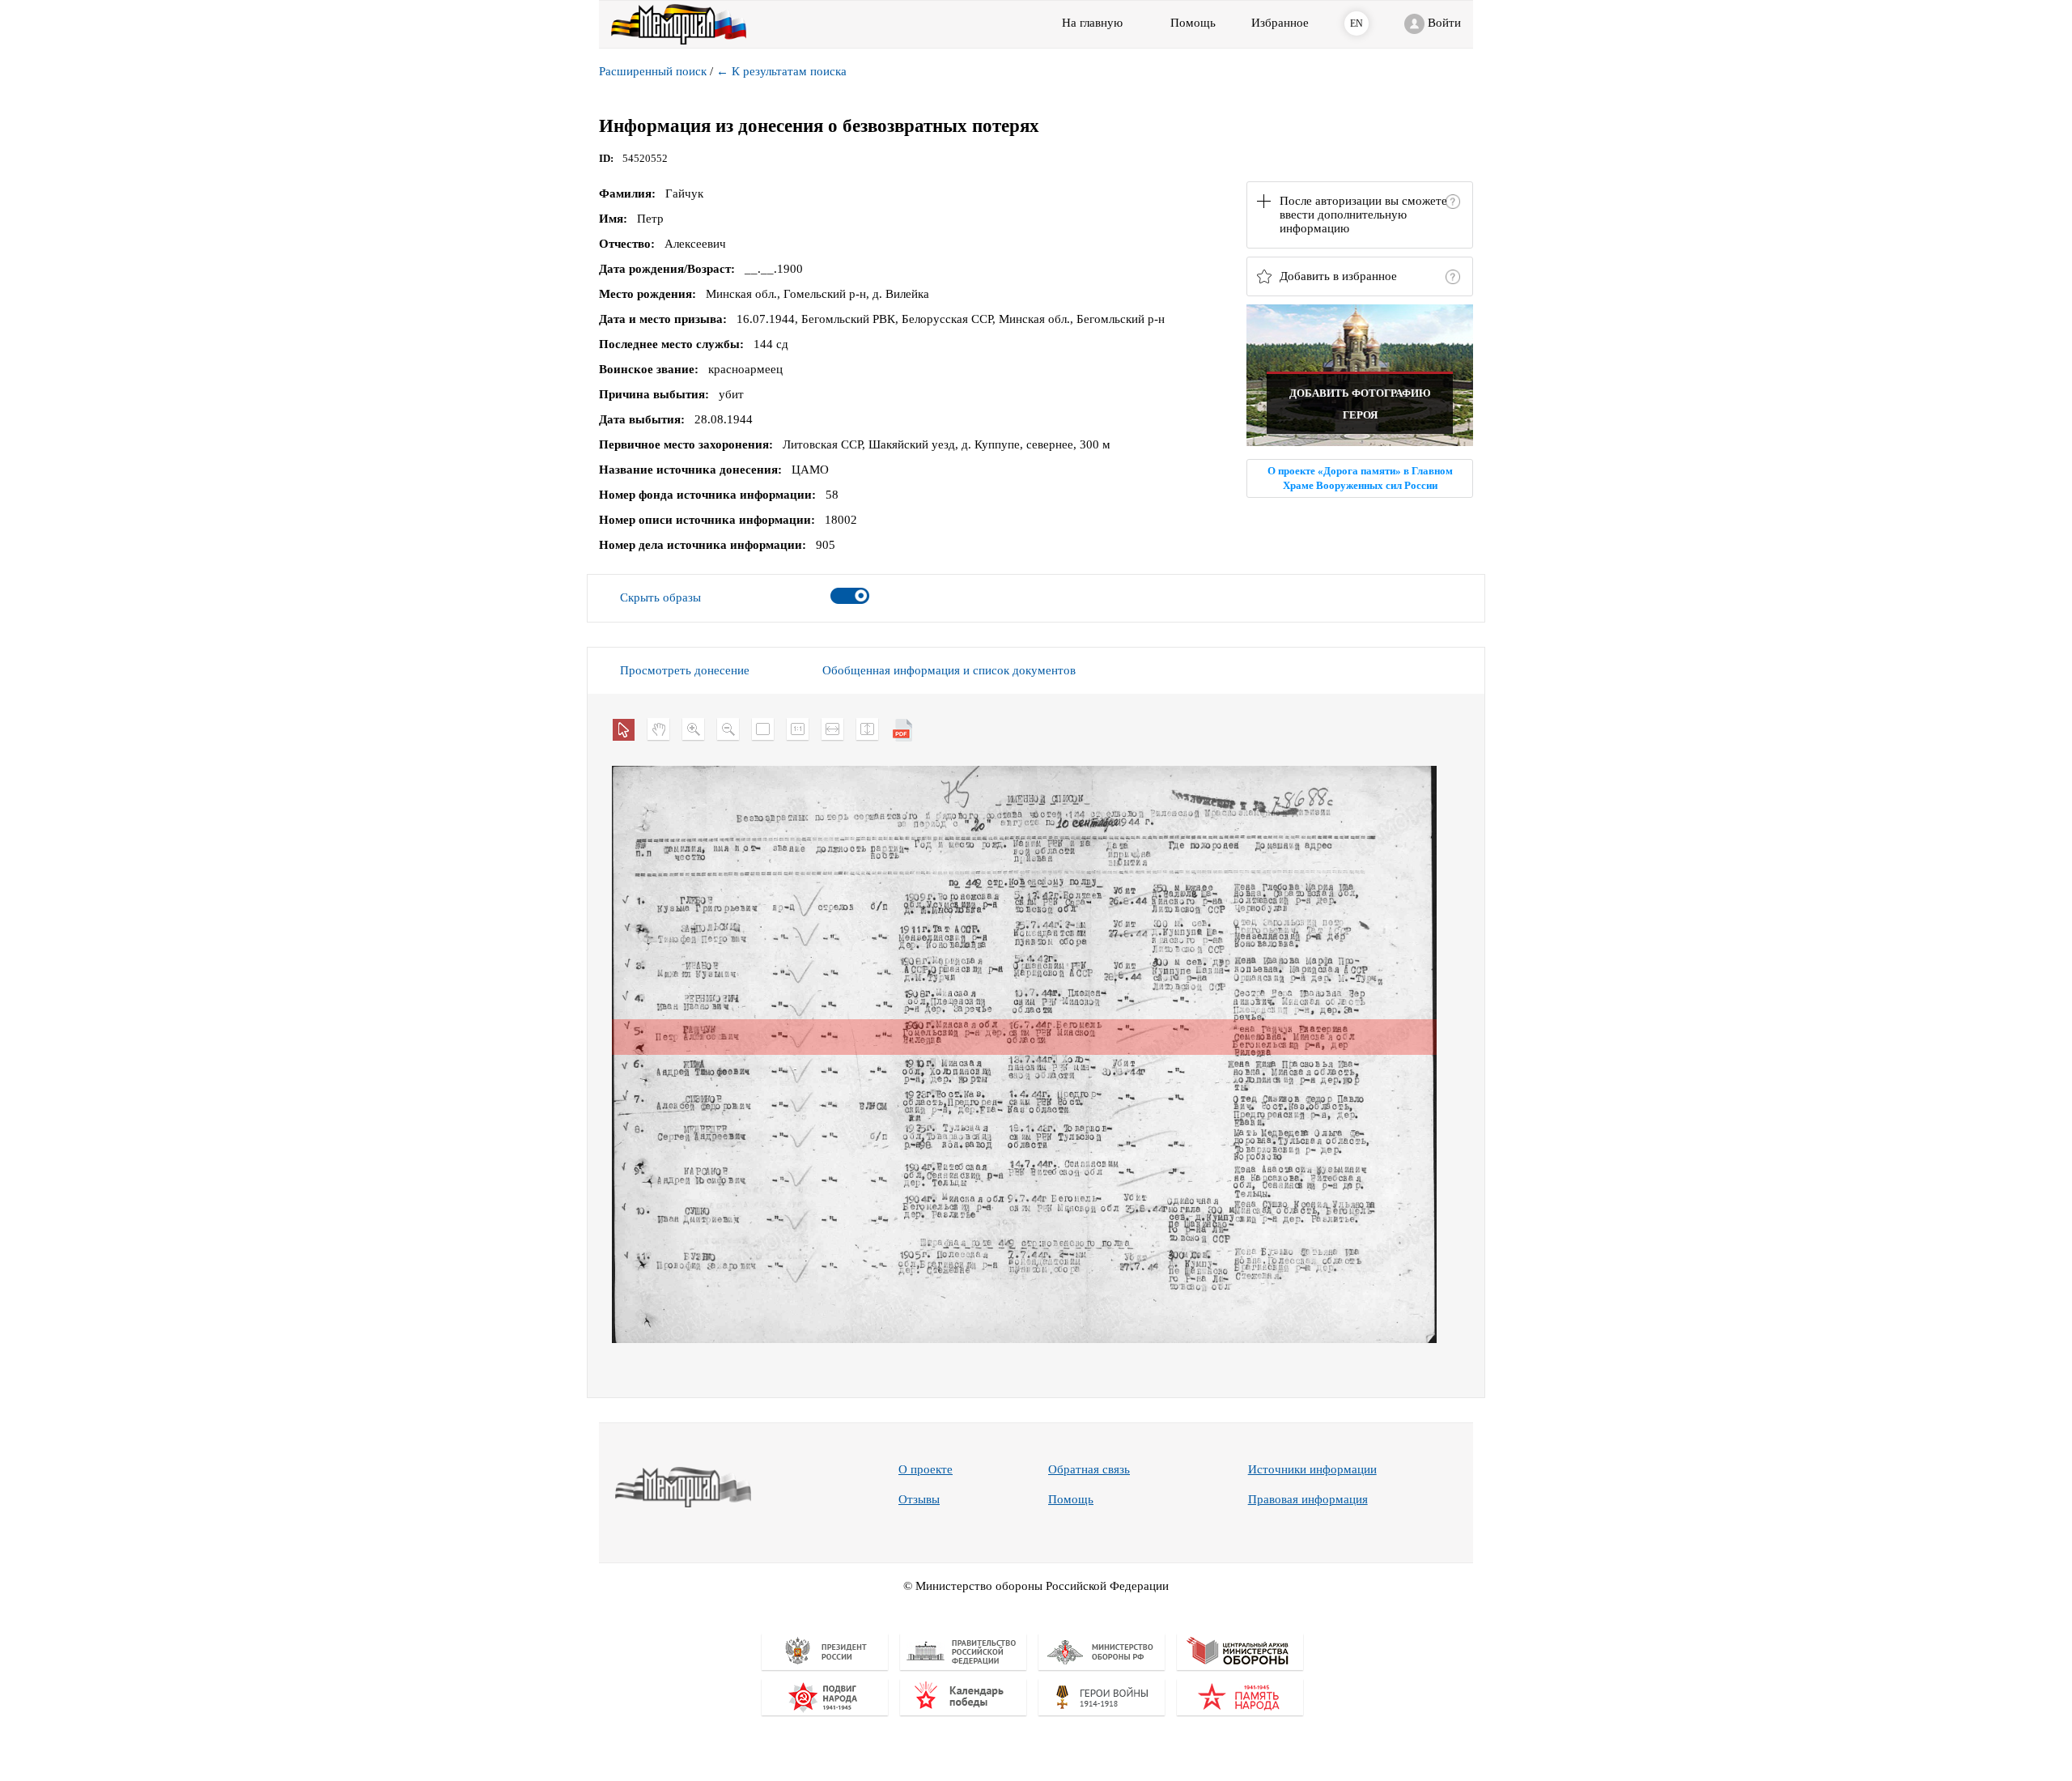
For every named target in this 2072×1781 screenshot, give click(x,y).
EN (1357, 23)
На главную (1092, 23)
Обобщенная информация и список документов (949, 670)
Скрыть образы (660, 597)
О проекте (926, 1469)
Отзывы (919, 1499)
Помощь (1071, 1499)
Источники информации (1312, 1469)
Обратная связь (1089, 1469)
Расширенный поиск (653, 71)
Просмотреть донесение (685, 670)
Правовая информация (1308, 1499)
